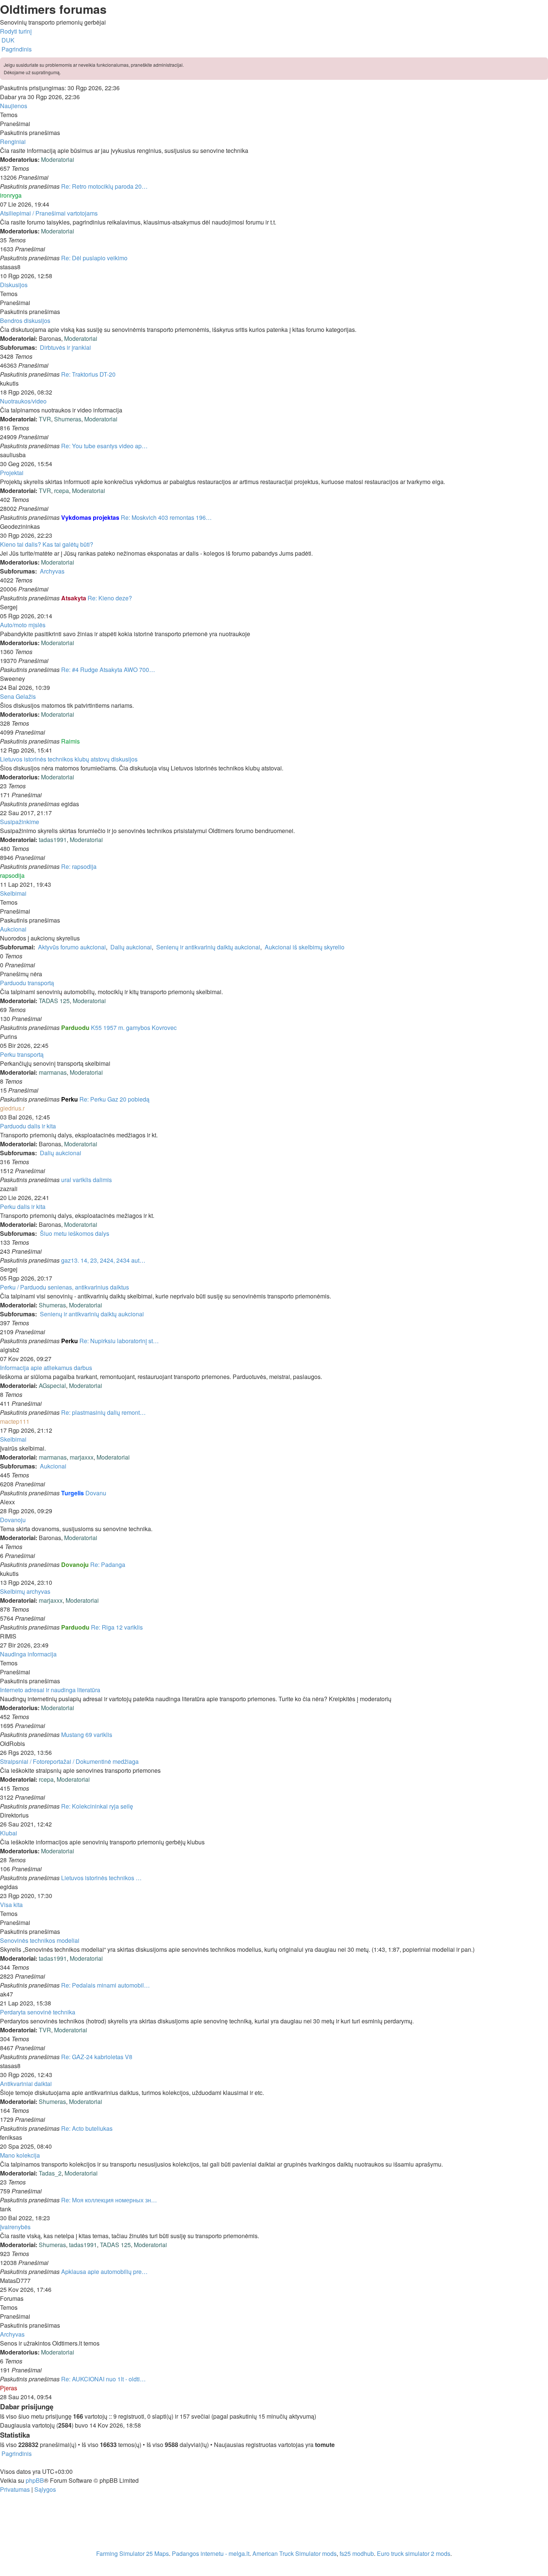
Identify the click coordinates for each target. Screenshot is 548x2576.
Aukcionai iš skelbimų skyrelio (305, 947)
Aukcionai (13, 929)
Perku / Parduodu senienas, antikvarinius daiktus (64, 1287)
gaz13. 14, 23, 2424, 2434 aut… (103, 1260)
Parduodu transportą (27, 983)
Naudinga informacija (28, 1654)
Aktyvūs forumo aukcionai (72, 947)
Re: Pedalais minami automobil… (105, 1985)
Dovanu (96, 1493)
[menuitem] (7, 40)
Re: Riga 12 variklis (117, 1627)
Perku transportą (22, 1054)
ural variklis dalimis (86, 1180)
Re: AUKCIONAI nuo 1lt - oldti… (103, 2379)
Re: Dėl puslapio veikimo (94, 258)
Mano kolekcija (20, 2155)
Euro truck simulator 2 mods (414, 2553)
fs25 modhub (357, 2553)
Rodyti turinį (16, 31)
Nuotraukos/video (23, 401)
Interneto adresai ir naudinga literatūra (50, 1690)
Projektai (12, 473)
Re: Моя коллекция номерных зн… (109, 2200)
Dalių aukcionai (131, 947)
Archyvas (52, 571)
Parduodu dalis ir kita (28, 1126)
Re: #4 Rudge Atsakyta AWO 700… (108, 670)
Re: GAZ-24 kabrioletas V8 (97, 2057)
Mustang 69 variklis (87, 1735)
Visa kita (11, 1905)
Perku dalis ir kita (23, 1207)
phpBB (35, 2480)
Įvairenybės (15, 2227)
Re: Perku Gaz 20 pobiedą (114, 1099)
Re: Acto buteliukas (87, 2128)
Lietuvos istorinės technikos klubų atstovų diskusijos (69, 759)
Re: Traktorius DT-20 (88, 374)
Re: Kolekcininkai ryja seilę (97, 1806)
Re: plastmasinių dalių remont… (103, 1412)
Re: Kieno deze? (110, 598)
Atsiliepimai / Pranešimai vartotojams (49, 213)
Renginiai (13, 142)
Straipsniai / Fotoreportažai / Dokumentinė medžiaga (69, 1761)
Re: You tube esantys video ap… (104, 446)
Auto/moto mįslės (23, 625)
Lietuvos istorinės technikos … (101, 1878)
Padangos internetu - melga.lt (211, 2553)
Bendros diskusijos (25, 321)
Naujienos (14, 106)
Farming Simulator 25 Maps (133, 2553)
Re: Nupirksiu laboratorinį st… (119, 1341)
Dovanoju (13, 1520)
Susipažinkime (20, 822)
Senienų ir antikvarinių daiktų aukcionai (208, 947)
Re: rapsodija (79, 866)
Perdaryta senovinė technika (38, 2012)
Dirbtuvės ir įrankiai (65, 347)
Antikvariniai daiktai (26, 2084)
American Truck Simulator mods (295, 2553)
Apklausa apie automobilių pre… (104, 2272)
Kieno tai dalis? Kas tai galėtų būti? (47, 544)
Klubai (9, 1833)
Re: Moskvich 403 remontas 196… (166, 517)
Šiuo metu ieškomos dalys (75, 1233)
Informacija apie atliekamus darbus (46, 1368)
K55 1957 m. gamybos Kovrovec (134, 1028)
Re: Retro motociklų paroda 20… (104, 186)
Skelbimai (13, 893)
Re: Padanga (108, 1565)
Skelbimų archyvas (25, 1591)
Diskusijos (14, 285)
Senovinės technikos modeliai (40, 1940)
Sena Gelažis (18, 696)
